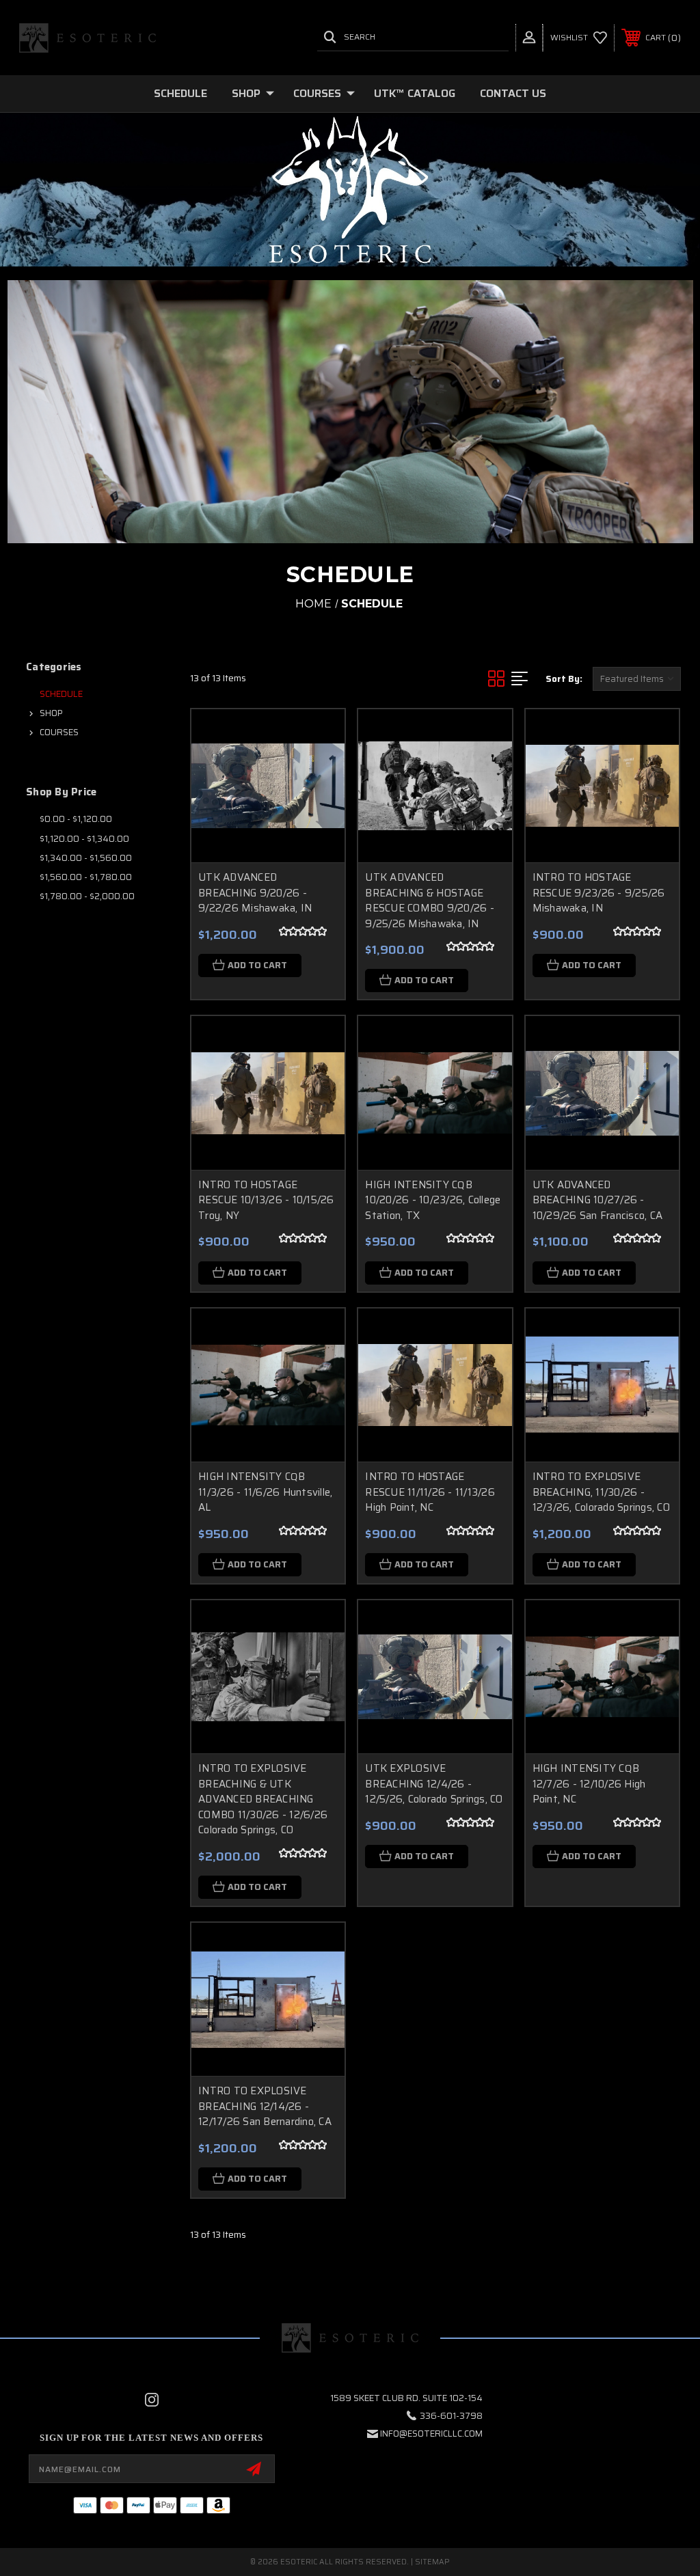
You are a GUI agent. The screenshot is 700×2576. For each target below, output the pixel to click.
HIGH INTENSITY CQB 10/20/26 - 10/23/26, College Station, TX (433, 1200)
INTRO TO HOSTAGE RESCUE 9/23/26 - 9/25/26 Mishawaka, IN (599, 893)
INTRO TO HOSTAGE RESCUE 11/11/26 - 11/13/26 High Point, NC (430, 1492)
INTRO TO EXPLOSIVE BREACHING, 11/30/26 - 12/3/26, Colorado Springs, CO (601, 1492)
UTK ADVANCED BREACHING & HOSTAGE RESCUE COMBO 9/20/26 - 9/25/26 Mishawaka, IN (430, 901)
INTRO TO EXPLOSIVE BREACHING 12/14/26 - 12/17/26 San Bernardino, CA (265, 2106)
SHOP (246, 93)
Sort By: (564, 679)
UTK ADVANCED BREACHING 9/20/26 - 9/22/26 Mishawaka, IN (255, 893)
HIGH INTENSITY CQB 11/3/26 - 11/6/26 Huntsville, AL (265, 1492)
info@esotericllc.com (431, 2434)
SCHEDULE (180, 93)
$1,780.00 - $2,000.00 (87, 896)
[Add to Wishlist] (317, 769)
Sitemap (432, 2562)
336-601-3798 (451, 2416)
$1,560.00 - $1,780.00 (86, 877)
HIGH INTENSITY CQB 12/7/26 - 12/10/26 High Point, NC (589, 1784)
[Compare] (317, 801)
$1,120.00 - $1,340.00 (84, 839)
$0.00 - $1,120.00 (76, 819)
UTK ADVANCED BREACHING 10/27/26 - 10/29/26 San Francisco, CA (598, 1200)
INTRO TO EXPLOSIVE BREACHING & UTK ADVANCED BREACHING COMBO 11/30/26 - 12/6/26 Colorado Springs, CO (263, 1799)
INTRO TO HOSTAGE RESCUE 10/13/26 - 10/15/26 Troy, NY (266, 1200)
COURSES (317, 93)
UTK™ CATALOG (415, 93)
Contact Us (513, 93)
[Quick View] (317, 736)
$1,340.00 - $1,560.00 (86, 858)
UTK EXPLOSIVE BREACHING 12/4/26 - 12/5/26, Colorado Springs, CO (434, 1784)
